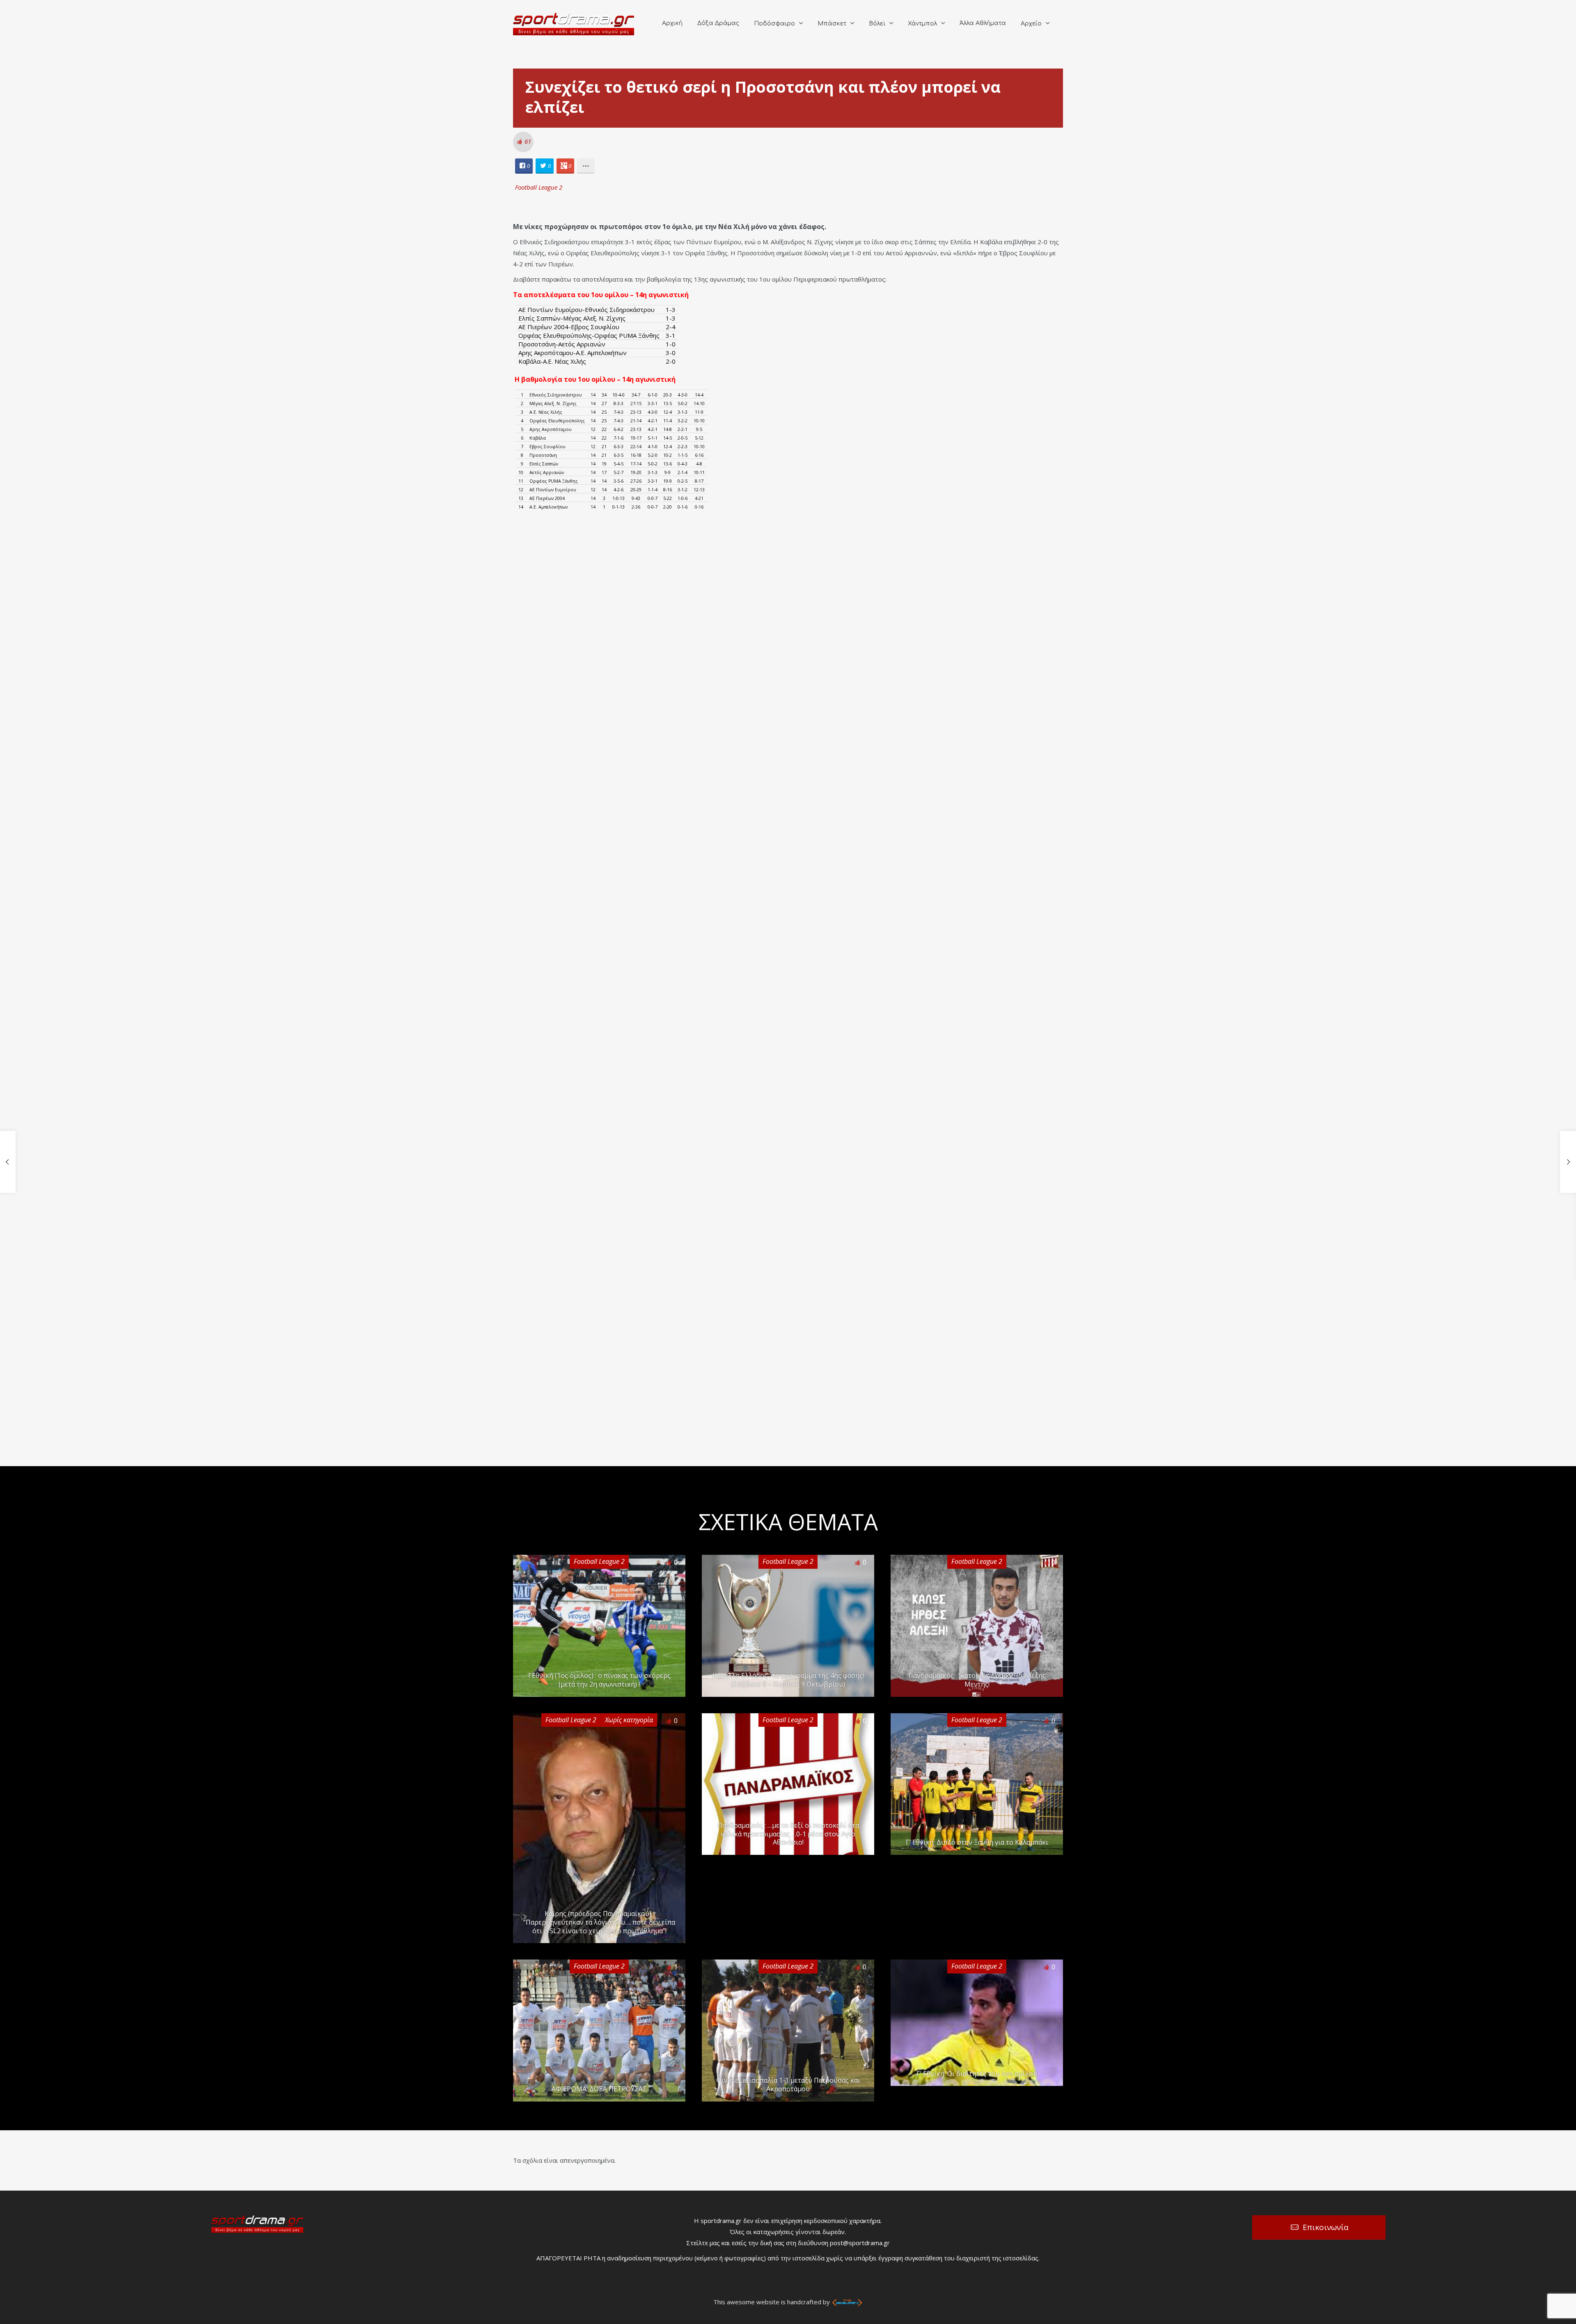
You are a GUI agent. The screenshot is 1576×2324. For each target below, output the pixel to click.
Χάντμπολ (922, 24)
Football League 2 (539, 187)
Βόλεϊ (877, 24)
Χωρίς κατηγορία (629, 1720)
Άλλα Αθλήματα (983, 23)
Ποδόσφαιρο (774, 24)
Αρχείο (1031, 24)
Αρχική (672, 23)
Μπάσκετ (832, 24)
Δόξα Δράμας (718, 23)
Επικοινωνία (1326, 2227)
